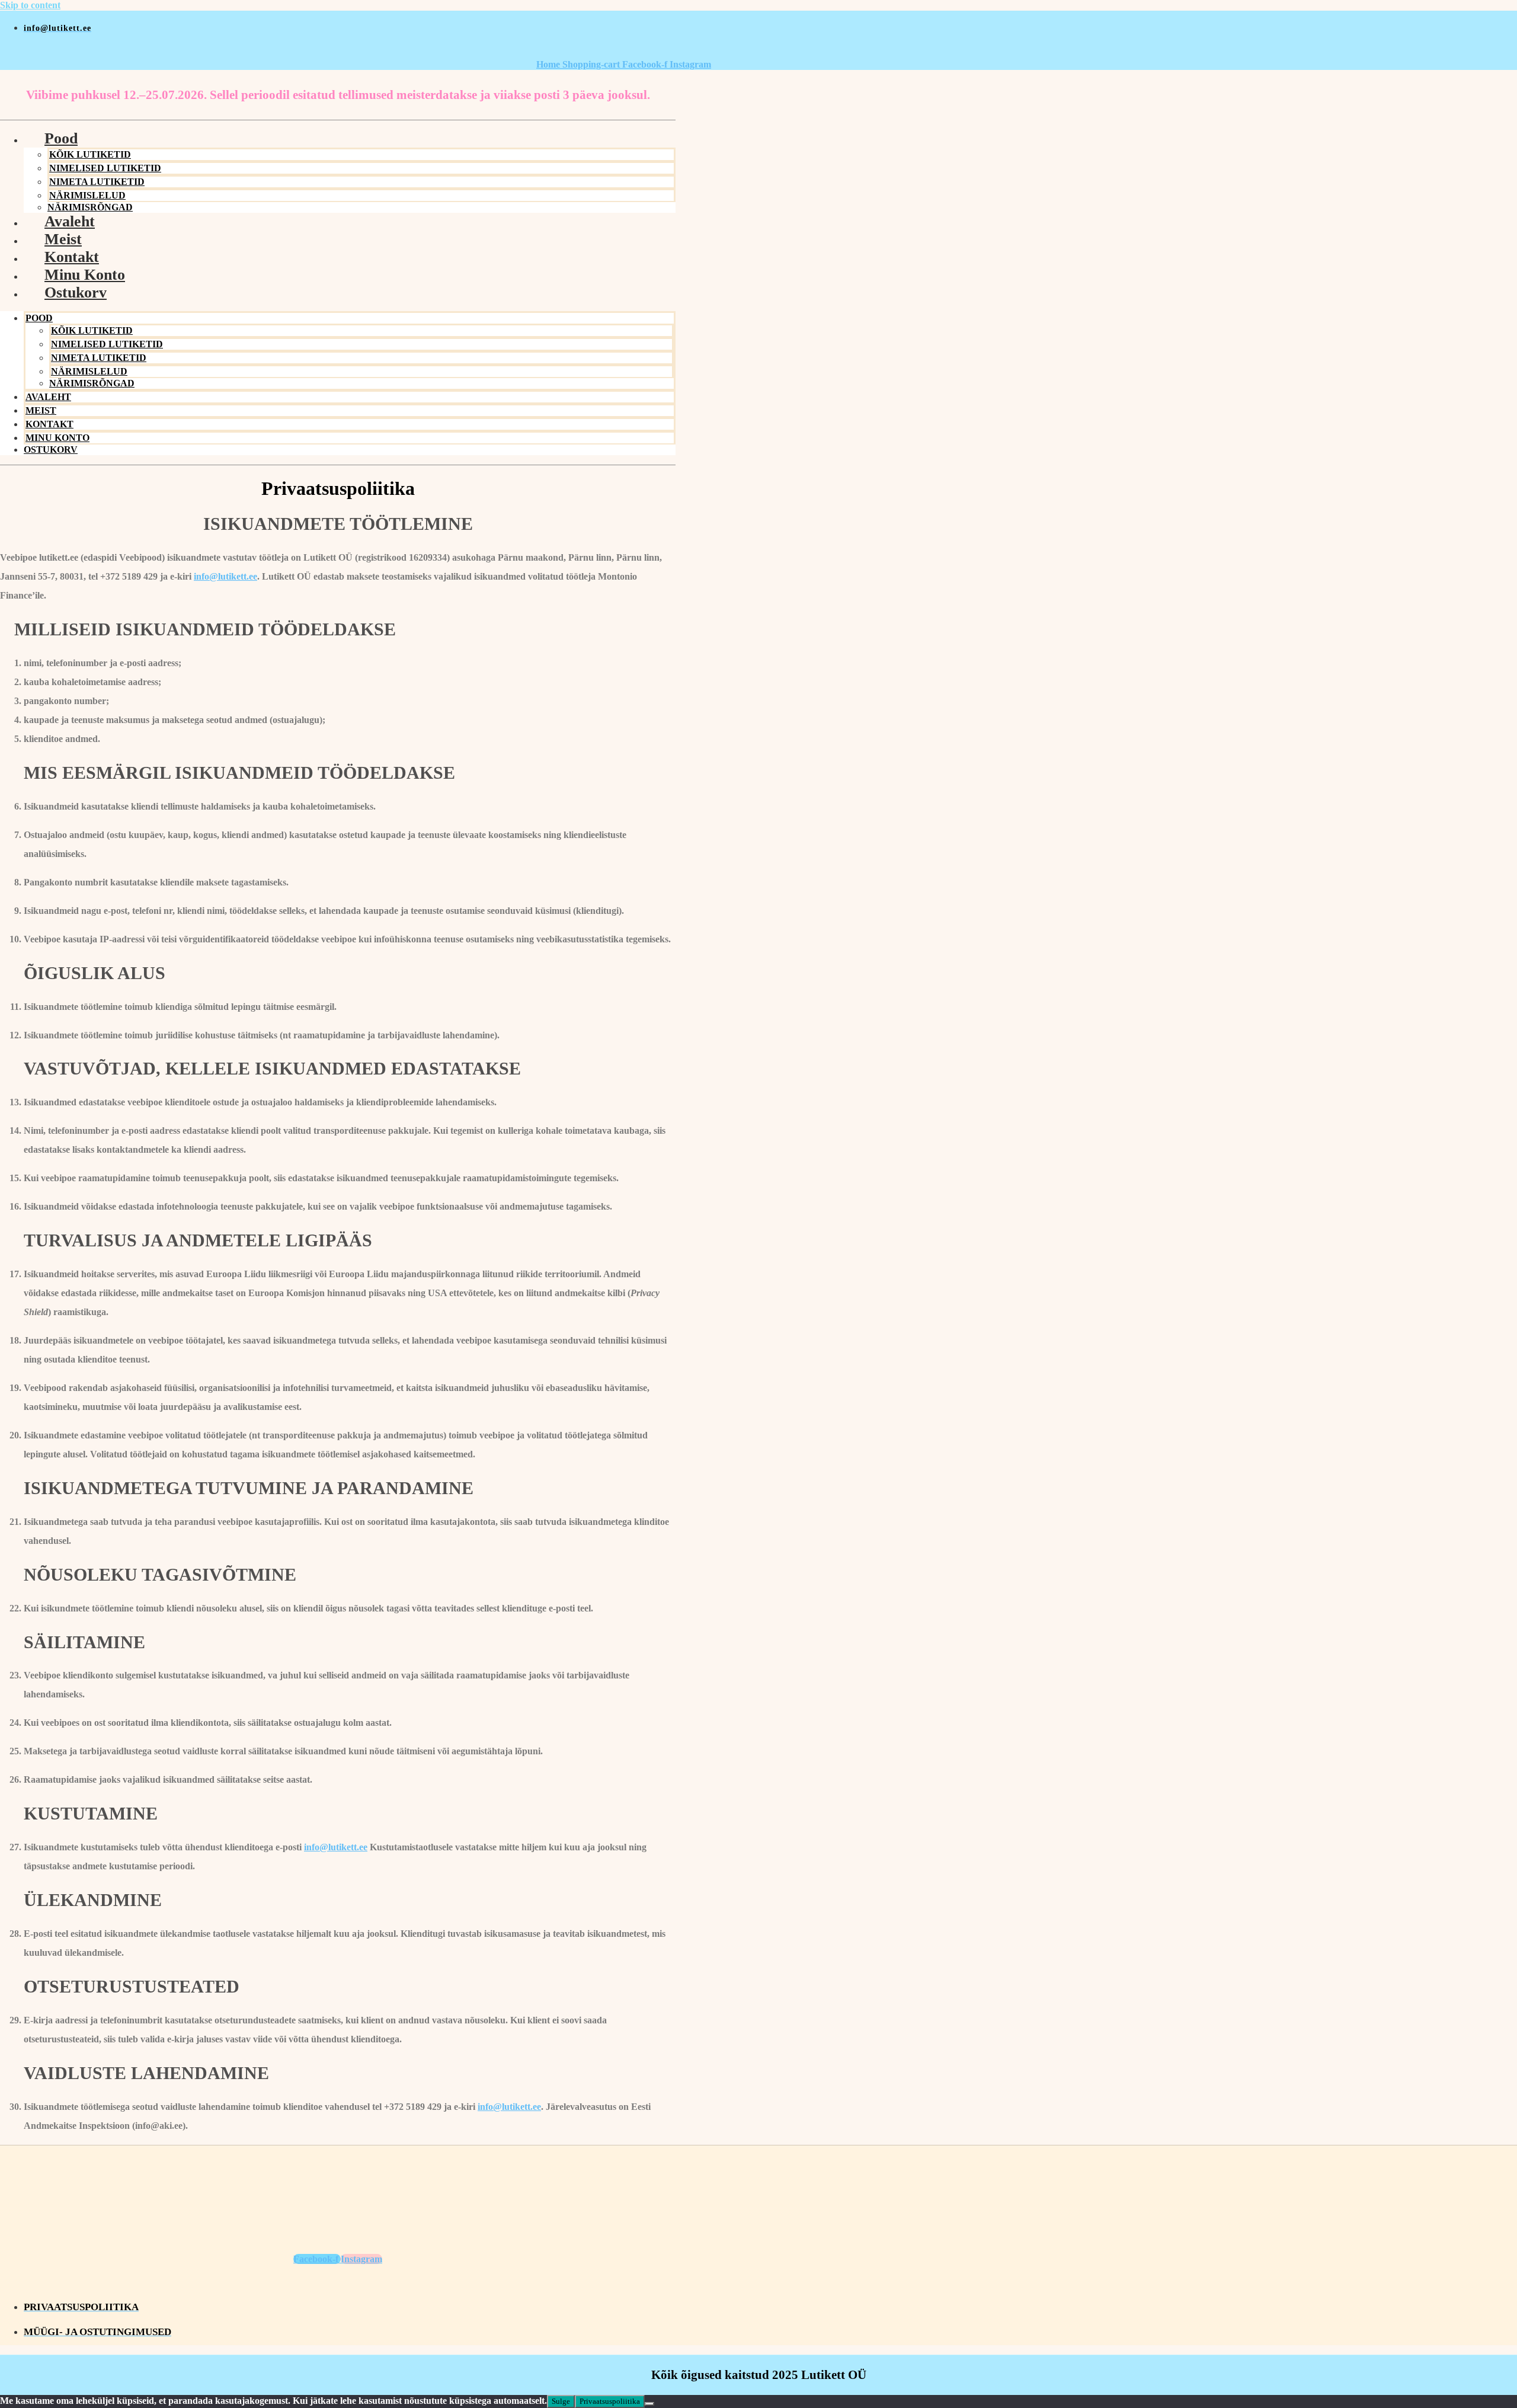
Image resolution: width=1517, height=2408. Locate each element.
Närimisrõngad (92, 383)
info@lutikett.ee (225, 576)
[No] (649, 2404)
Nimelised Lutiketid (105, 168)
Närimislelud (87, 195)
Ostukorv (76, 292)
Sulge (561, 2401)
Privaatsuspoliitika (610, 2401)
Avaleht (70, 221)
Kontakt (72, 257)
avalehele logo (356, 52)
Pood (61, 138)
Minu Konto (85, 275)
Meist (63, 239)
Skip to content (30, 5)
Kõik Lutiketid (90, 154)
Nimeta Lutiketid (97, 182)
